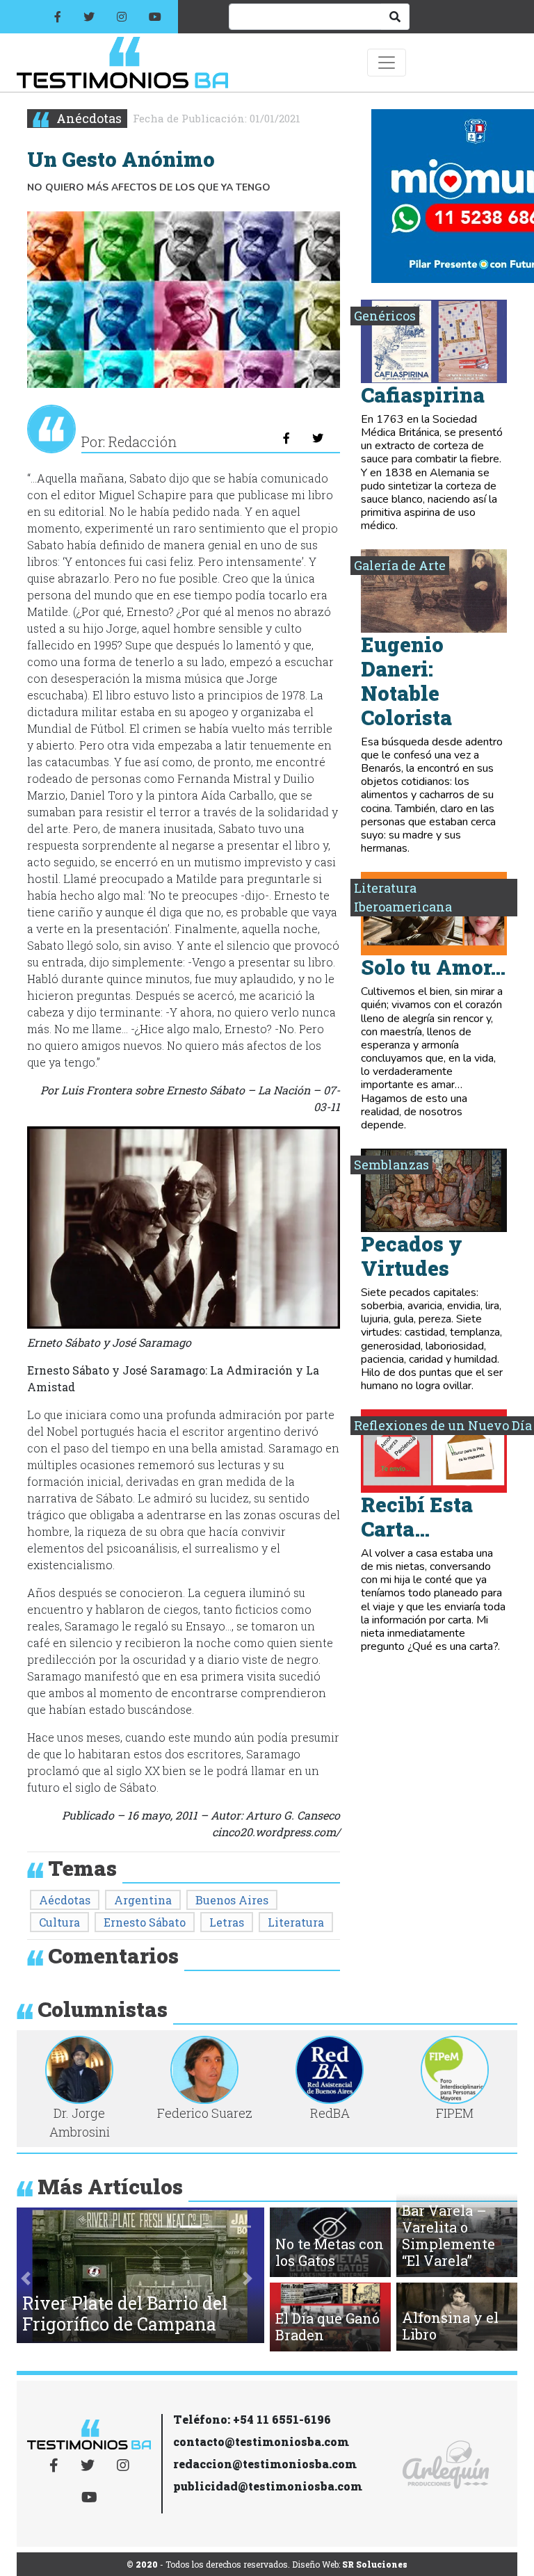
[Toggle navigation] (387, 63)
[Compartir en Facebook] (286, 438)
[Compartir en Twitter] (318, 438)
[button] (26, 2278)
